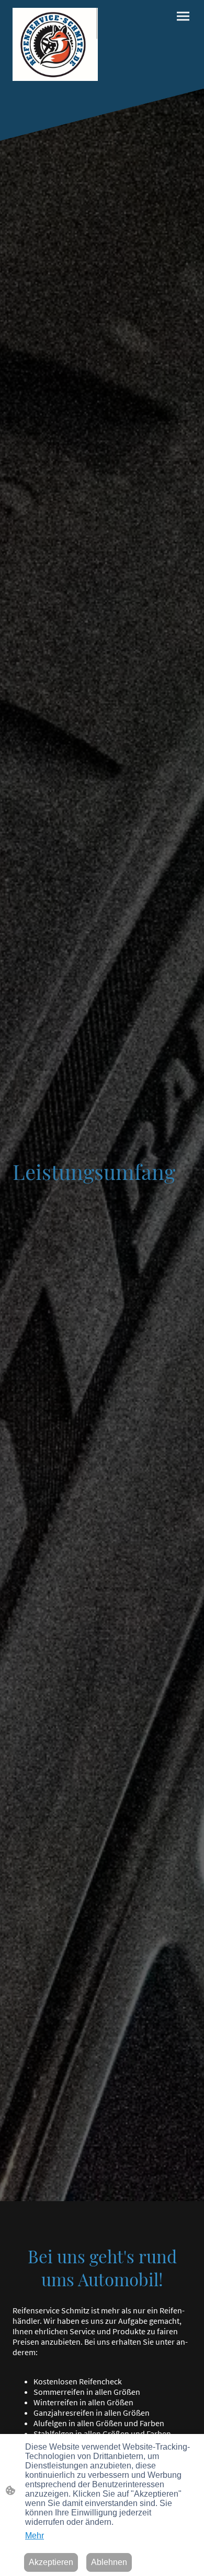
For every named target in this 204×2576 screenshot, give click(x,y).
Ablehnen (109, 2562)
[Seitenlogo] (55, 44)
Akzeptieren (51, 2562)
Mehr (35, 2536)
